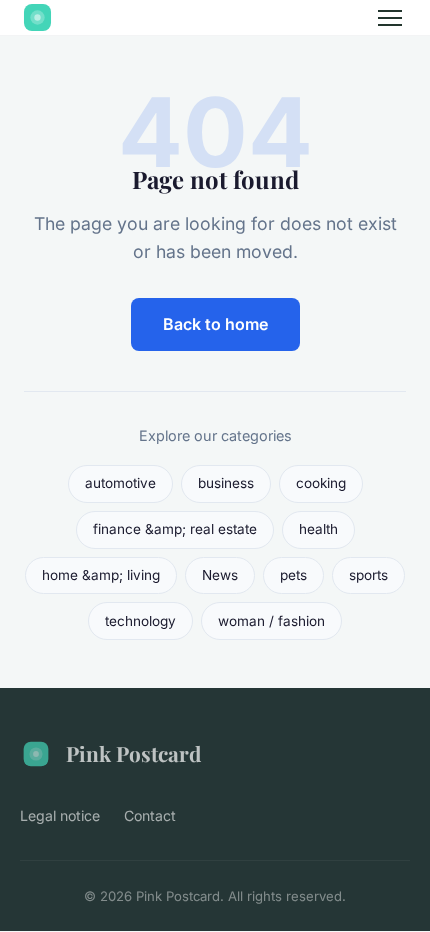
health (318, 529)
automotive (120, 483)
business (226, 483)
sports (368, 575)
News (220, 575)
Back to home (215, 324)
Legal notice (60, 815)
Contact (150, 815)
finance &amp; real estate (175, 529)
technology (140, 621)
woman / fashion (271, 621)
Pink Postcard (133, 753)
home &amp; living (101, 575)
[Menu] (390, 18)
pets (293, 575)
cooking (321, 483)
